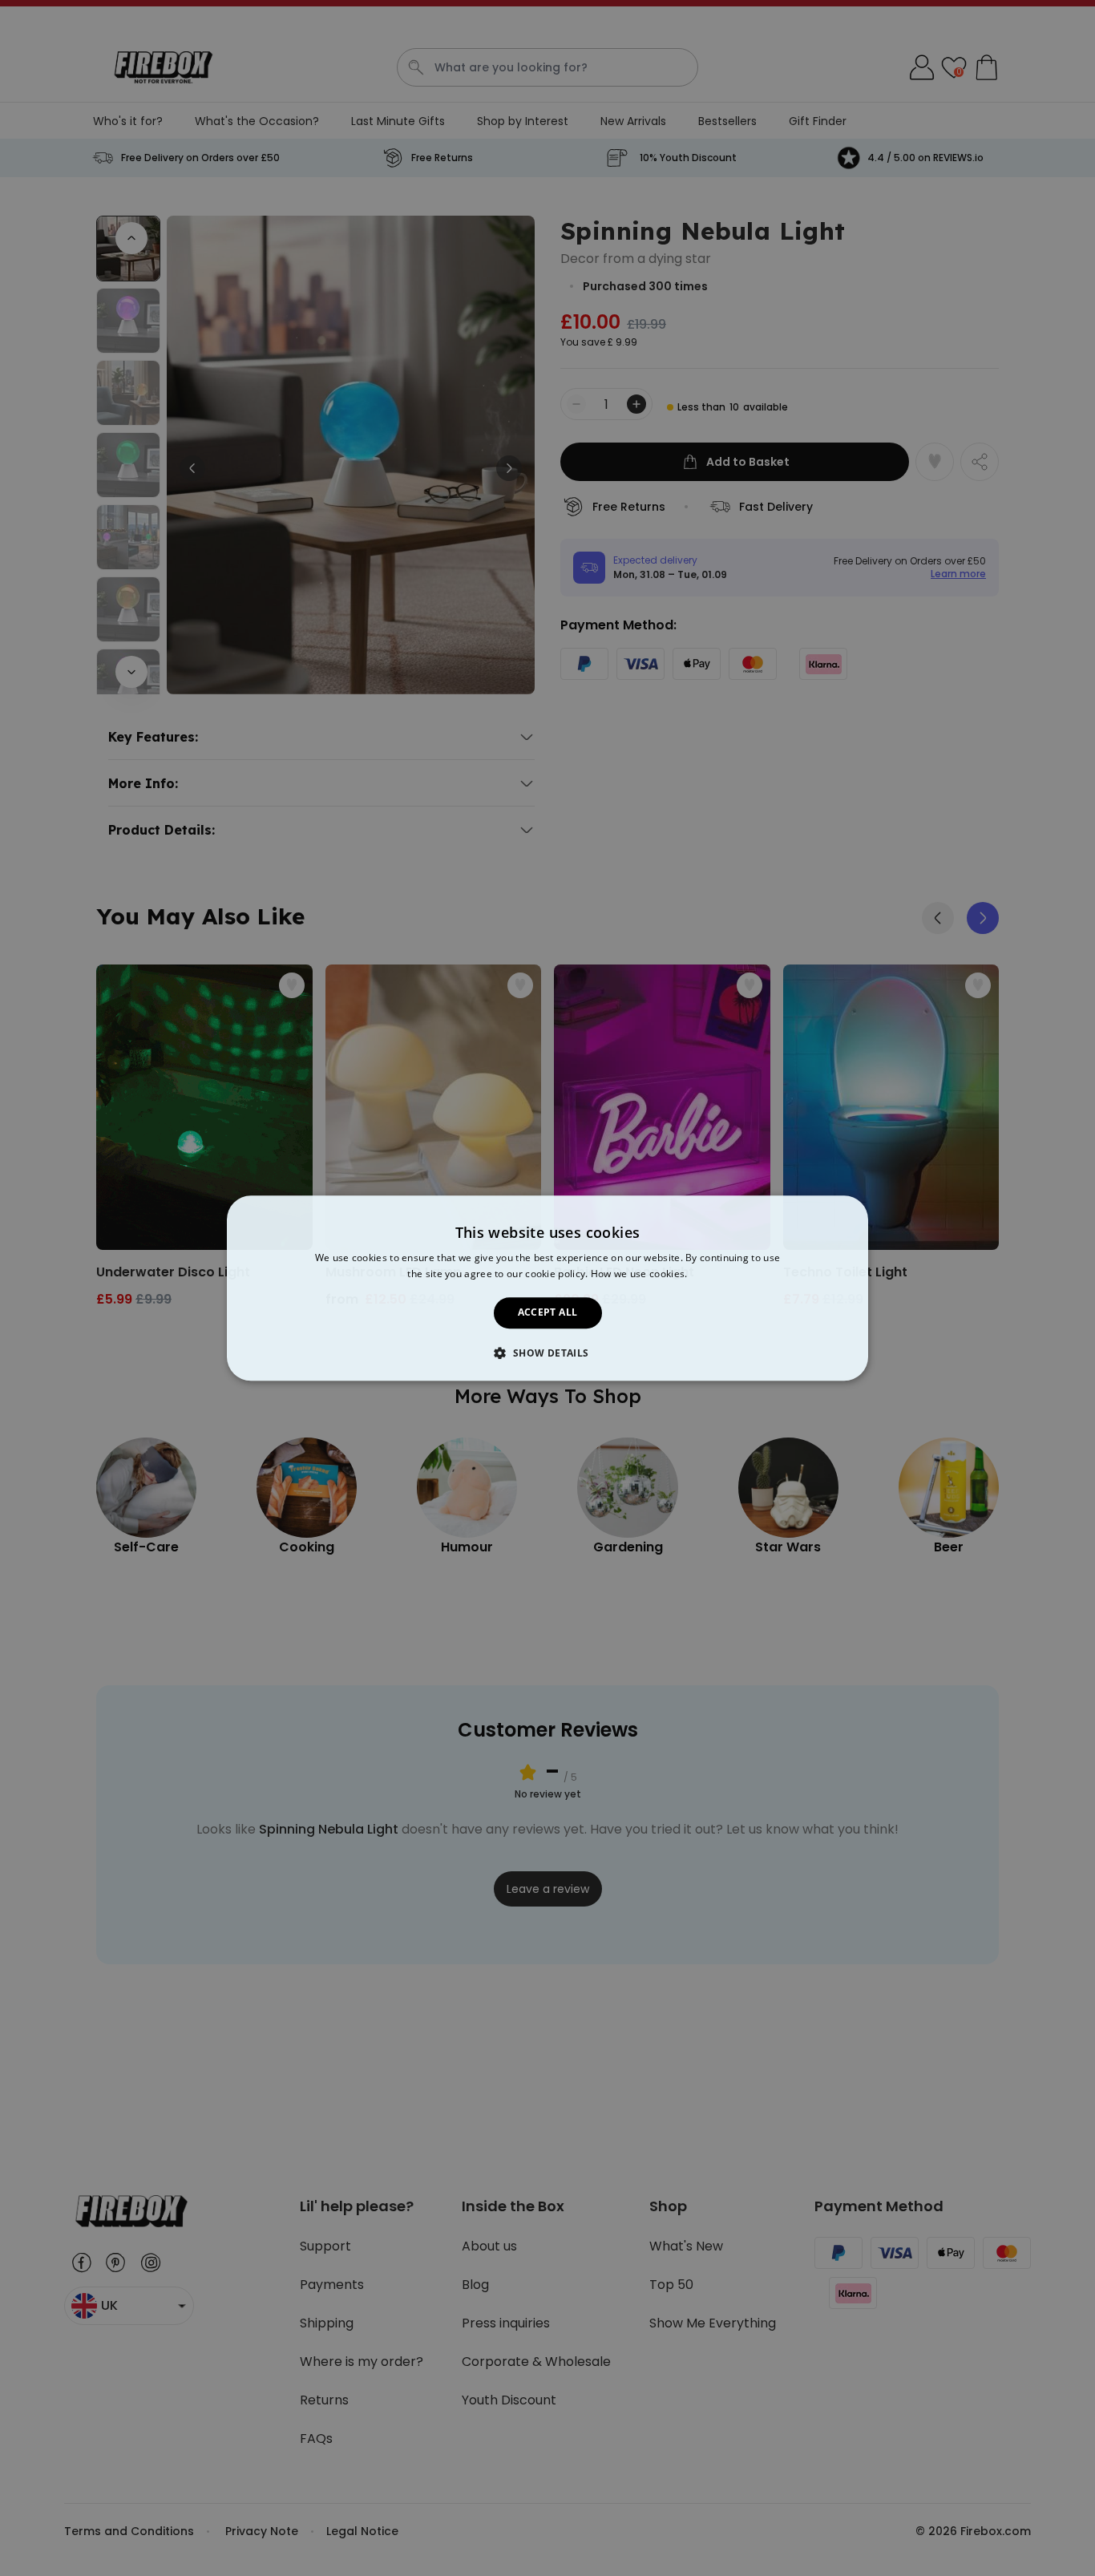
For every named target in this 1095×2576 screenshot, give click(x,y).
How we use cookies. (639, 1274)
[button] (547, 1353)
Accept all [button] (548, 1313)
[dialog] (547, 1288)
